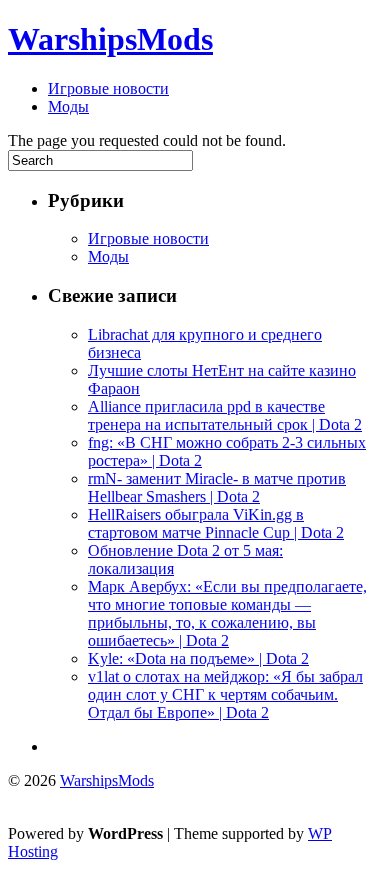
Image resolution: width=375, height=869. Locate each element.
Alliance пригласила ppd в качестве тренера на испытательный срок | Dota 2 (225, 415)
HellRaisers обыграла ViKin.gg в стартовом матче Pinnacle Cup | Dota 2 (216, 523)
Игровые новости (108, 88)
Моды (68, 106)
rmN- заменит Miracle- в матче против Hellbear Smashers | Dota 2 (217, 487)
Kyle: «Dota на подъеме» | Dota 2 (198, 658)
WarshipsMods (110, 39)
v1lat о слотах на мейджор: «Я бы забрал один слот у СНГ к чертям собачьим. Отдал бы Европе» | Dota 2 (225, 694)
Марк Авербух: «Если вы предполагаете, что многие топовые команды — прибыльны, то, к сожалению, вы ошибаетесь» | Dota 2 (227, 613)
